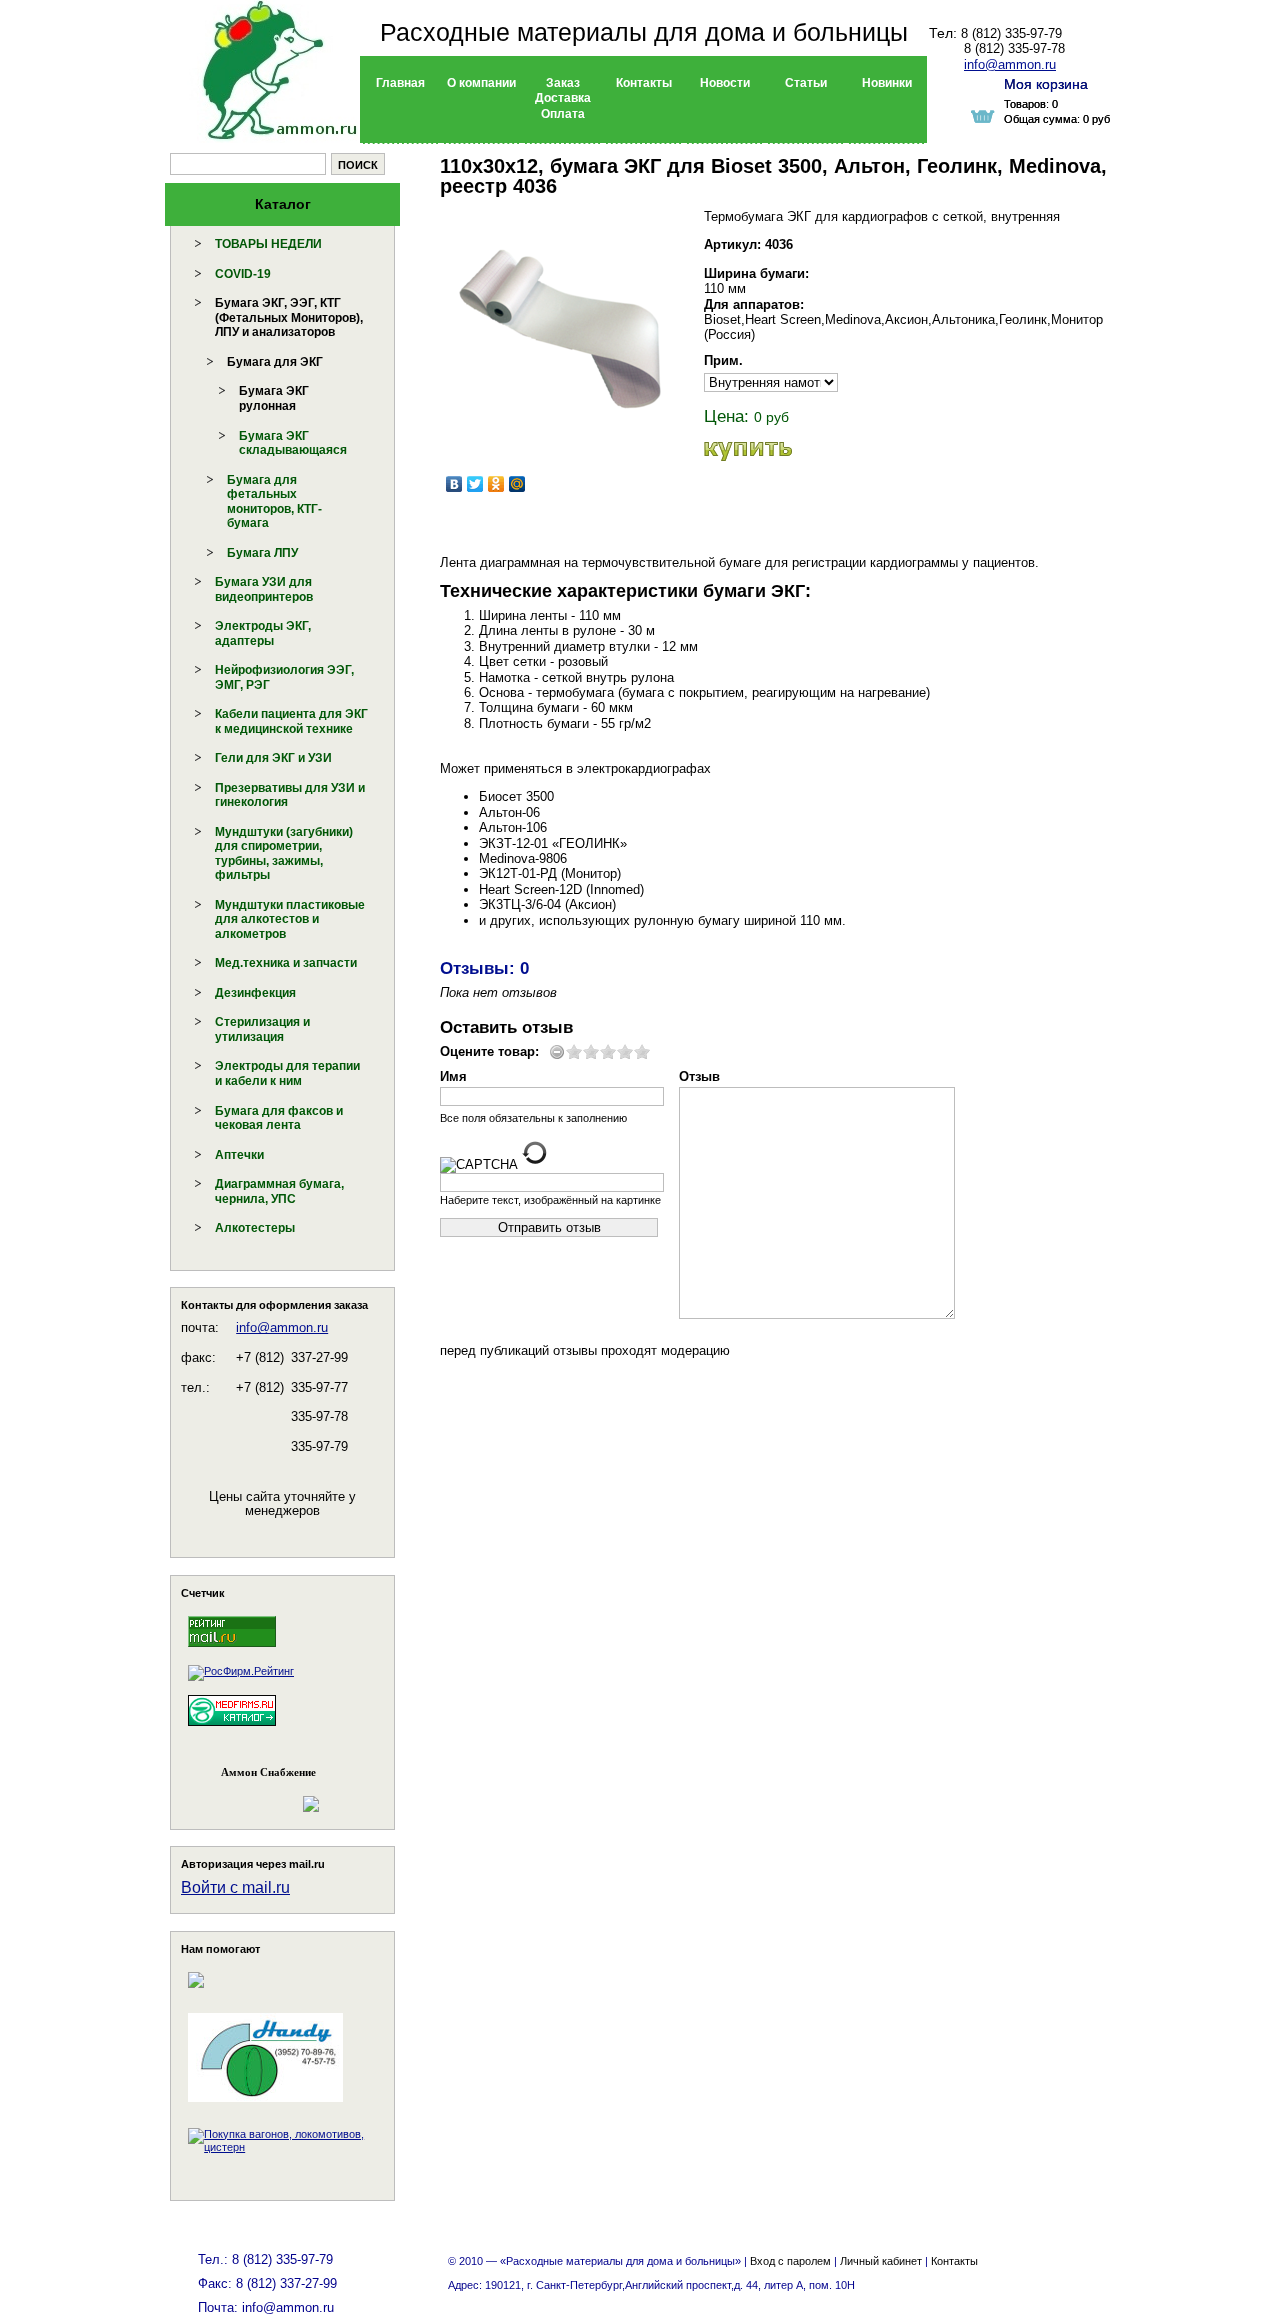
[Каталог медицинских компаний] (232, 1729)
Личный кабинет (881, 2261)
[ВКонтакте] (454, 484)
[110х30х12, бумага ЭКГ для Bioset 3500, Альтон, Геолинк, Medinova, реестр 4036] (560, 329)
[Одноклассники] (496, 484)
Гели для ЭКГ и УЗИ (273, 758)
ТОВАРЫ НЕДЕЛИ (268, 244)
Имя (453, 1076)
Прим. (723, 360)
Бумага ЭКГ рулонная (274, 398)
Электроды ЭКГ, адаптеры (263, 633)
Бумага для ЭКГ (275, 362)
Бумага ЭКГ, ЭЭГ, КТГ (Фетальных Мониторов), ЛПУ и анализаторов (289, 317)
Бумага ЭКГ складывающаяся (293, 443)
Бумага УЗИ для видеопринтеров (264, 589)
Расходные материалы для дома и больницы (644, 32)
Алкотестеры (255, 1228)
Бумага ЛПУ (262, 553)
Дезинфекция (255, 993)
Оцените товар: (489, 1051)
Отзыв (699, 1076)
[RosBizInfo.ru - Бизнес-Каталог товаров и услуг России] (255, 1794)
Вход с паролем (790, 2261)
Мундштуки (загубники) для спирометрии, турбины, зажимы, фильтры (284, 854)
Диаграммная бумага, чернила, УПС (279, 1191)
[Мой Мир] (517, 484)
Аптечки (239, 1155)
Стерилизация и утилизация (262, 1029)
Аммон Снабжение (268, 1772)
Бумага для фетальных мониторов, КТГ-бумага (274, 502)
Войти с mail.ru (235, 1887)
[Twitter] (475, 484)
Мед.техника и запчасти (286, 963)
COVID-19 (243, 274)
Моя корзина (1046, 84)
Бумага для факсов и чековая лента (279, 1118)
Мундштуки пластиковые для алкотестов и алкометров (290, 919)
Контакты (954, 2261)
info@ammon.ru (282, 1327)
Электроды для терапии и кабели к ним (287, 1073)
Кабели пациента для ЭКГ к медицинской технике (291, 721)
